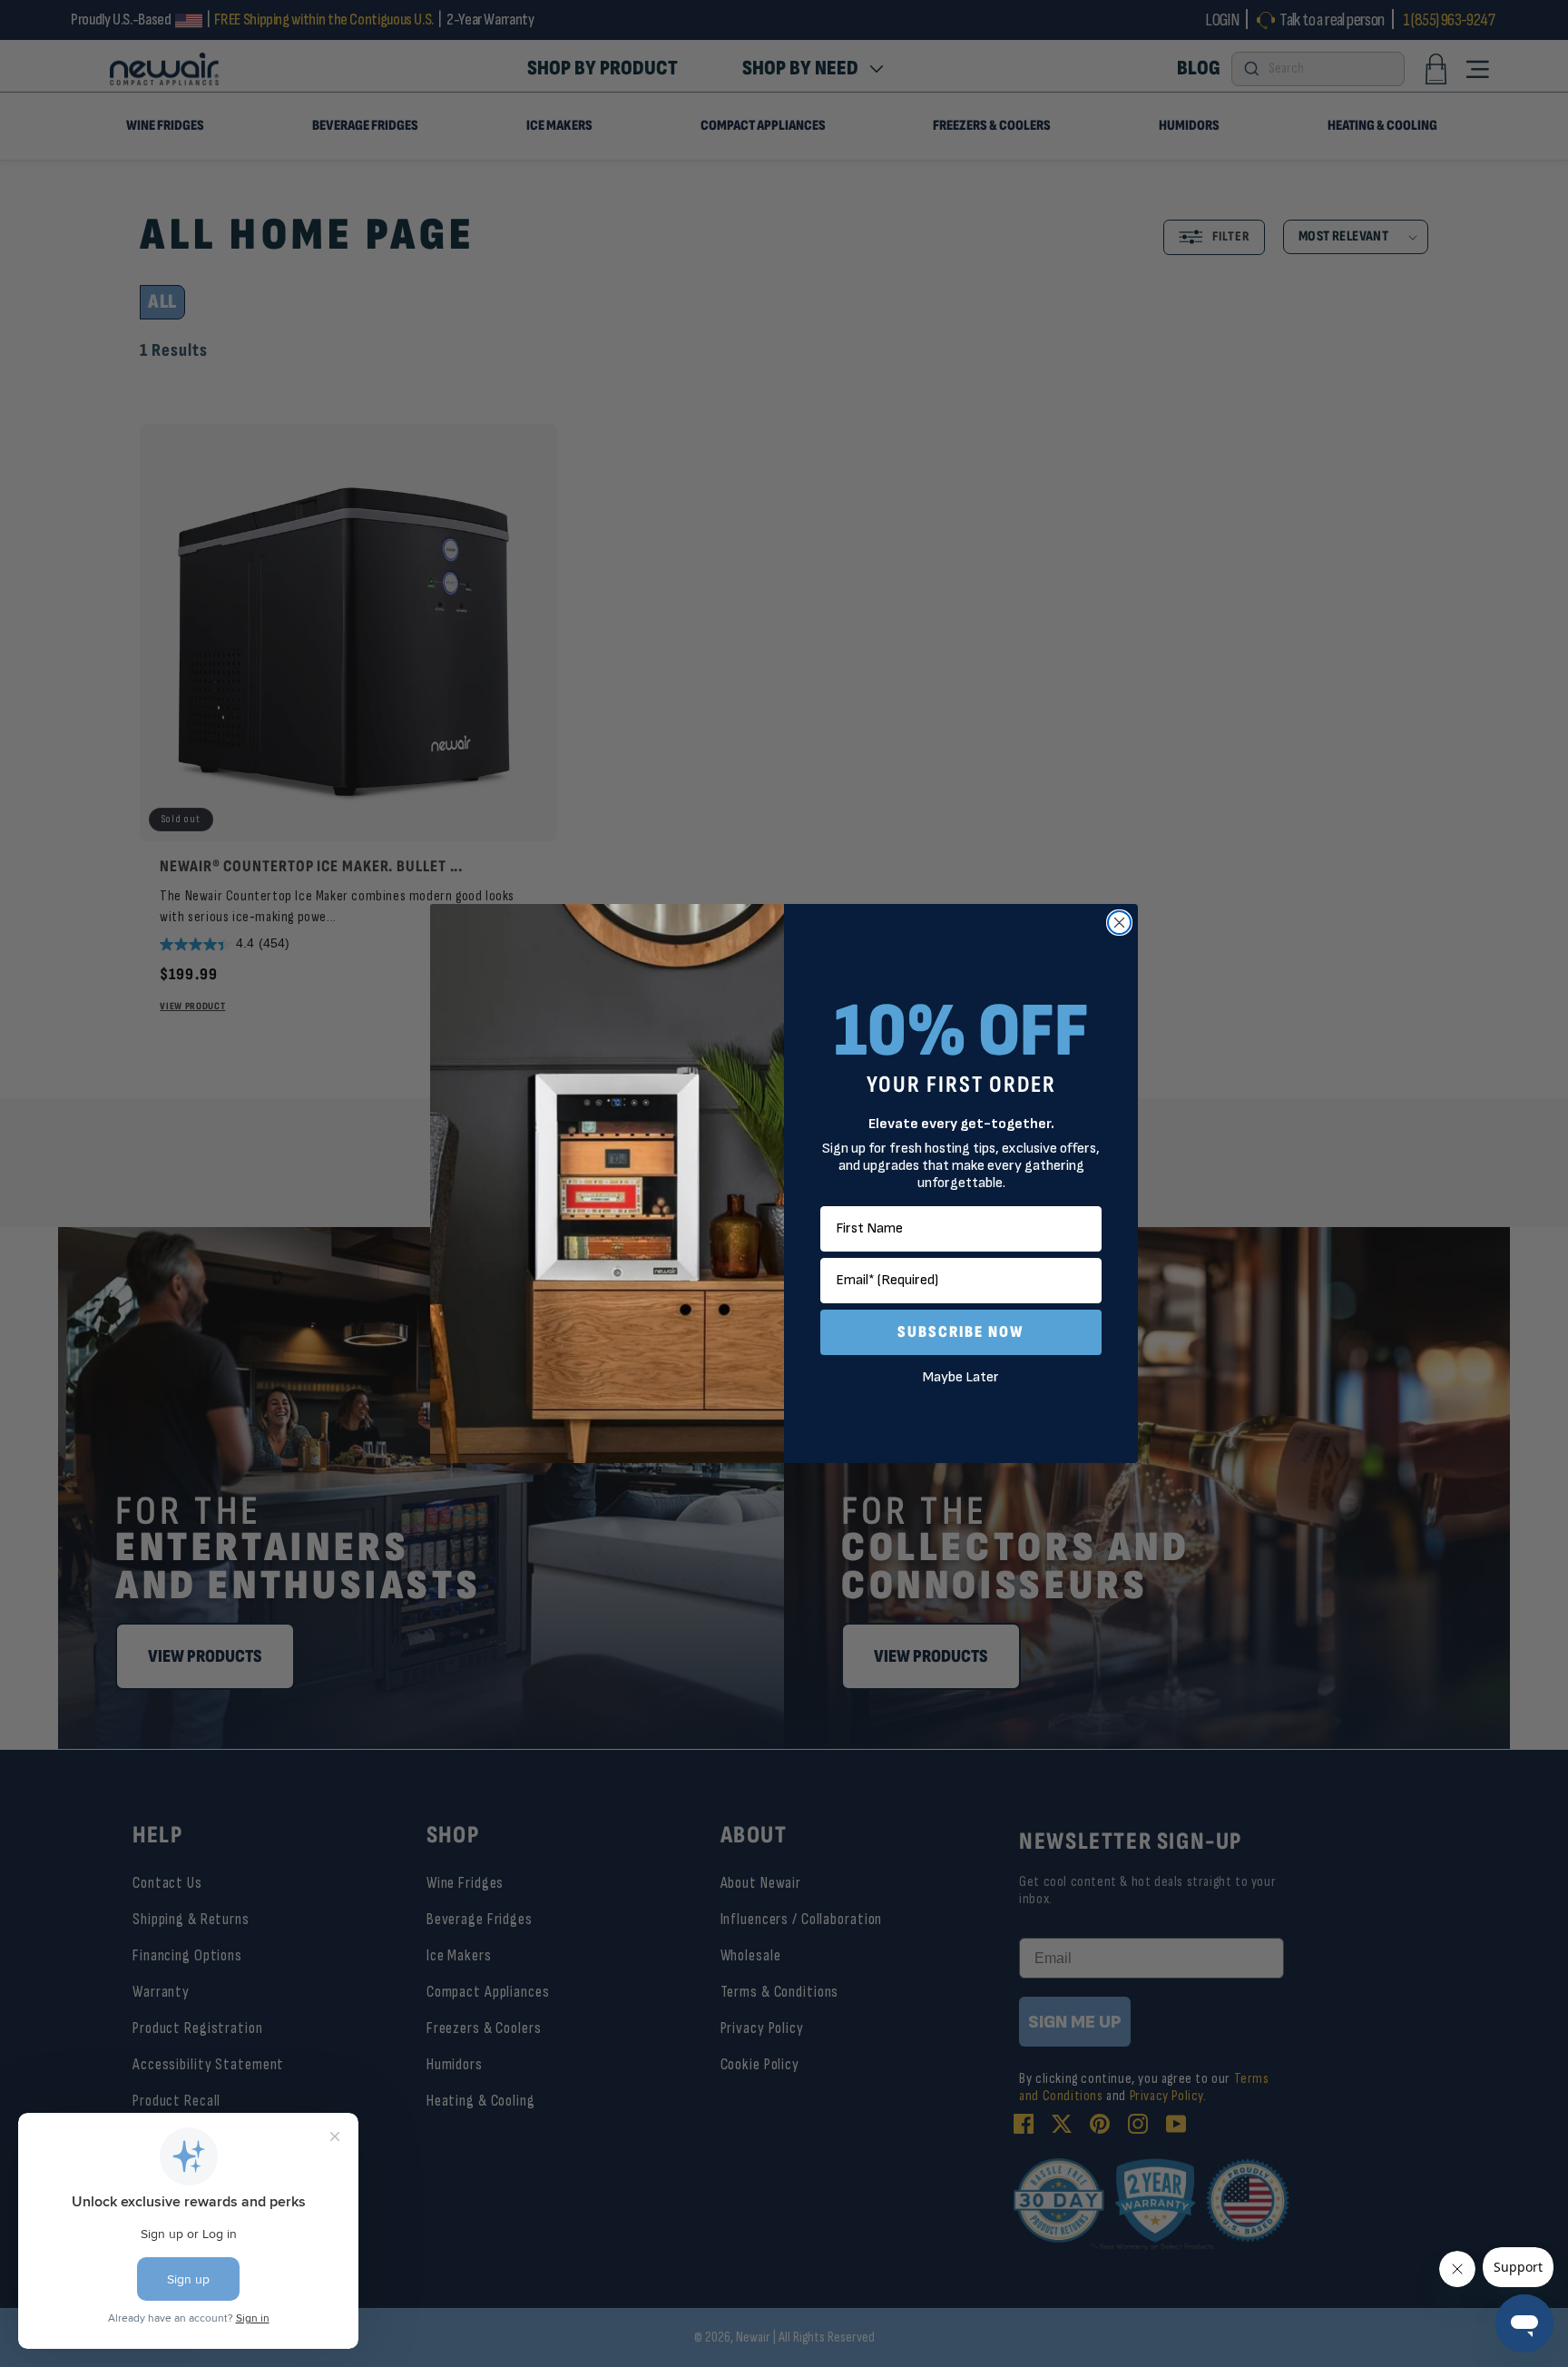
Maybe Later (961, 1377)
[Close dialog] (1119, 923)
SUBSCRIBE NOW (961, 1332)
